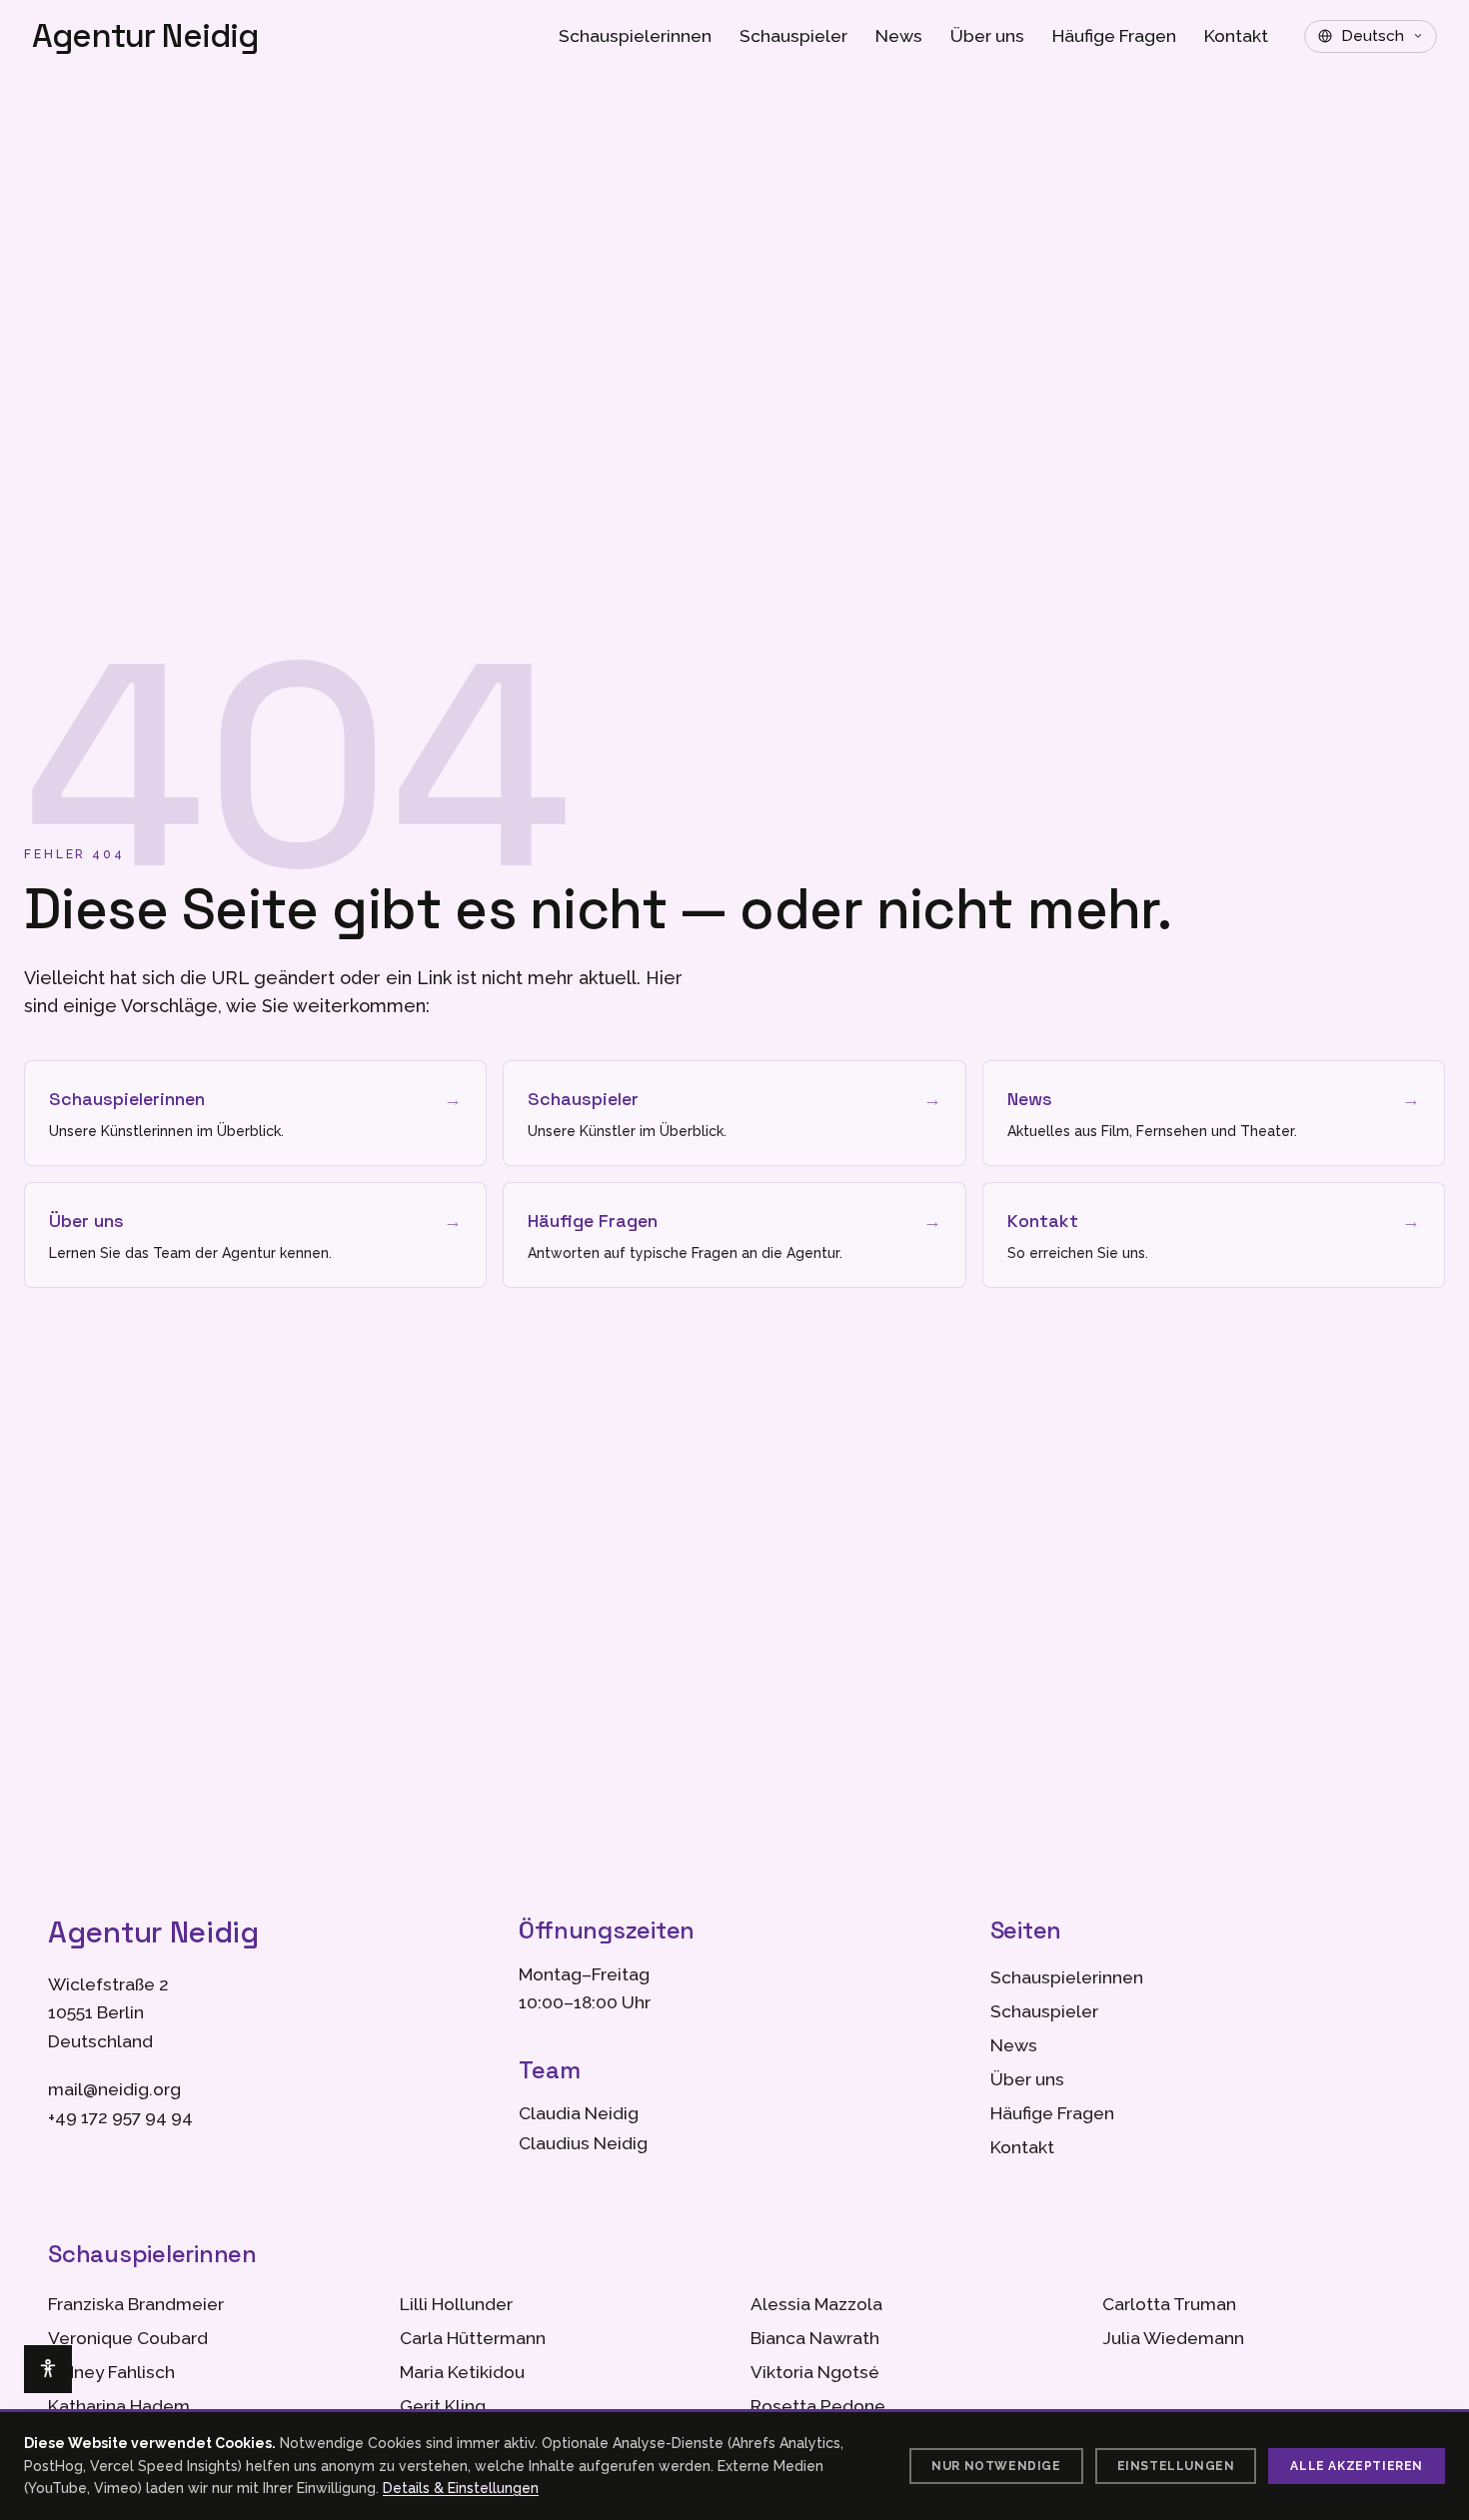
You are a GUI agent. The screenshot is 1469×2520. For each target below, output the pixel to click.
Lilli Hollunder (456, 2304)
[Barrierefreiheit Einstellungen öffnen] (48, 2369)
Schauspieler (793, 36)
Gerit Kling (443, 2406)
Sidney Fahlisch (111, 2372)
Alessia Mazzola (816, 2304)
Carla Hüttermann (473, 2338)
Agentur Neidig (145, 36)
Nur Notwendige (996, 2466)
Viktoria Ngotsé (815, 2372)
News (899, 36)
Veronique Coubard (128, 2338)
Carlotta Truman (1169, 2304)
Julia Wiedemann (1173, 2338)
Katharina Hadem (119, 2406)
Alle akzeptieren (1357, 2466)
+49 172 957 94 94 (120, 2117)
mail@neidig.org (114, 2089)
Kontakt (1236, 36)
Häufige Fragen (1114, 36)
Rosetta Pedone (818, 2406)
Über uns (987, 36)
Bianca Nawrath (815, 2338)
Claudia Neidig (579, 2113)
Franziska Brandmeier (136, 2304)
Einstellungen (1176, 2466)
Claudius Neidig (583, 2143)
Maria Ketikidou (462, 2372)
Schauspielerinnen (635, 36)
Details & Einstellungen (461, 2488)
